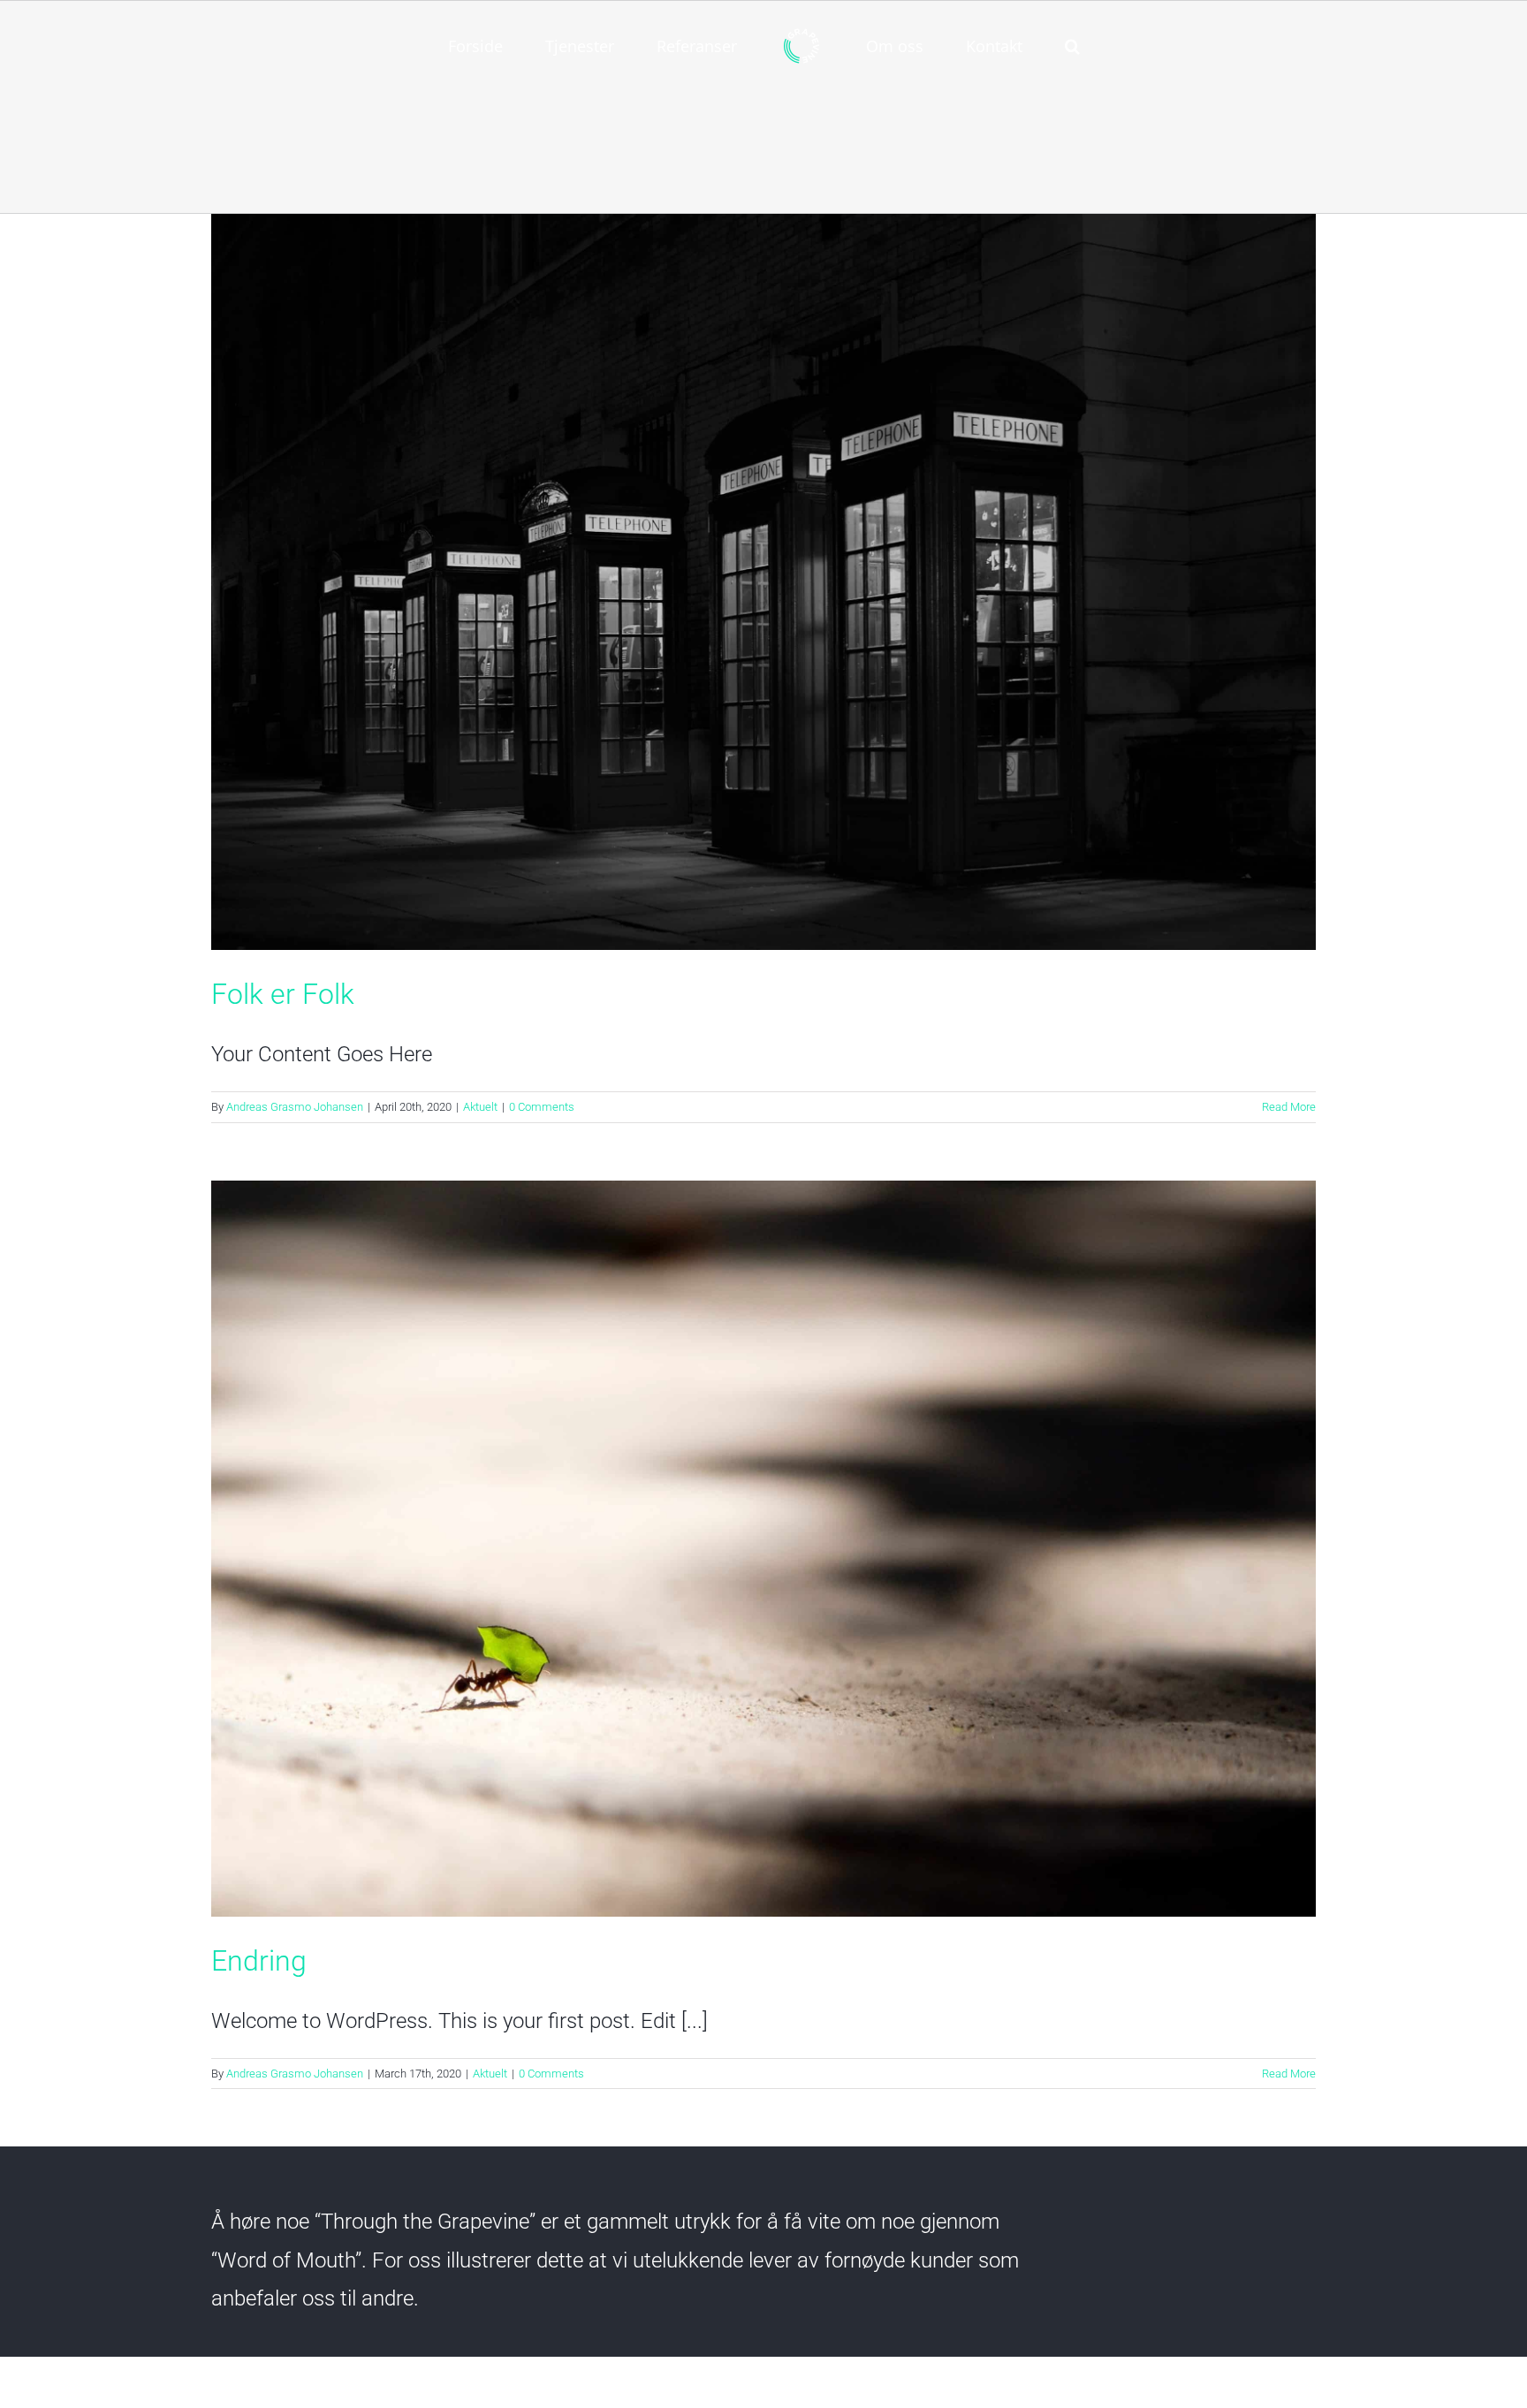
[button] (1000, 44)
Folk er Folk (283, 994)
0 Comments (542, 1107)
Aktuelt (480, 1107)
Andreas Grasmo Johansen (295, 1107)
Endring (259, 1961)
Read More (1289, 1107)
